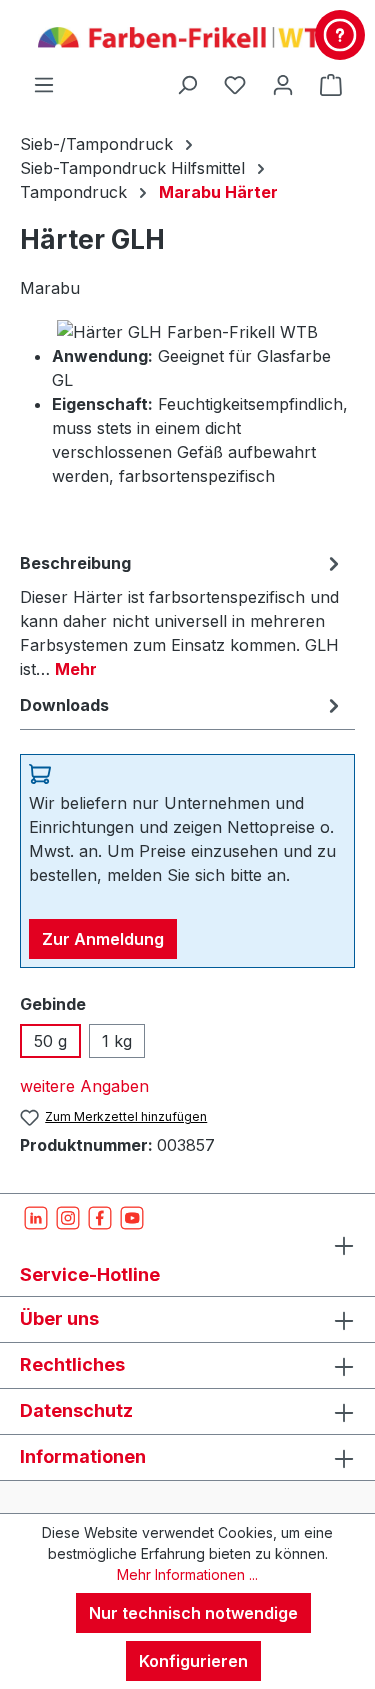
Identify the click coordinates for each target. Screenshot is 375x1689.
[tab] (182, 615)
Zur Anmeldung (103, 939)
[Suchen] (187, 84)
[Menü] (44, 84)
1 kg (117, 1041)
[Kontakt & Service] (340, 35)
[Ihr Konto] (283, 84)
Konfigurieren (193, 1661)
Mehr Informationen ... (187, 1574)
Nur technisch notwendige (193, 1613)
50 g (50, 1041)
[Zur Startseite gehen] (187, 36)
